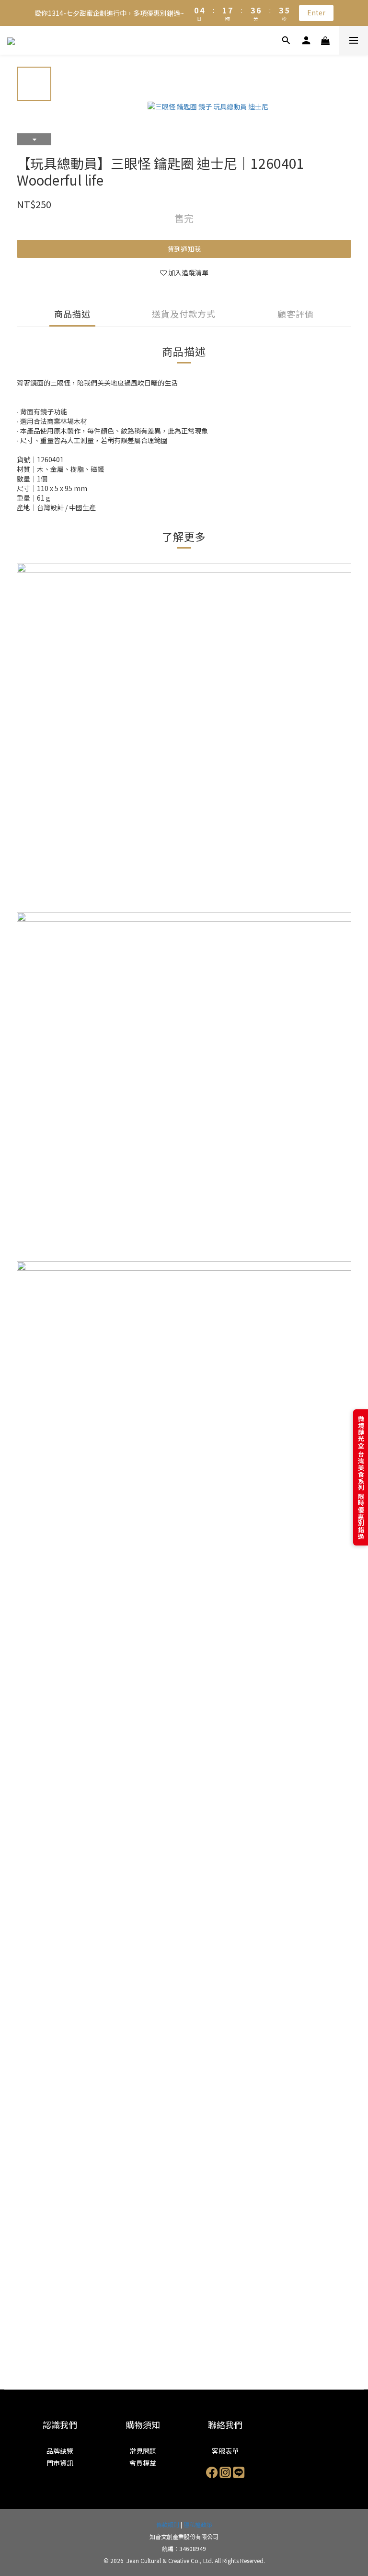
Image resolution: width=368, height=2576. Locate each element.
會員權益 (143, 2463)
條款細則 (168, 2524)
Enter (316, 12)
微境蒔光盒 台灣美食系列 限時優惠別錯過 (361, 1477)
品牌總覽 (60, 2451)
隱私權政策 (198, 2524)
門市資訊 (60, 2463)
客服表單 (225, 2451)
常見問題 (143, 2451)
